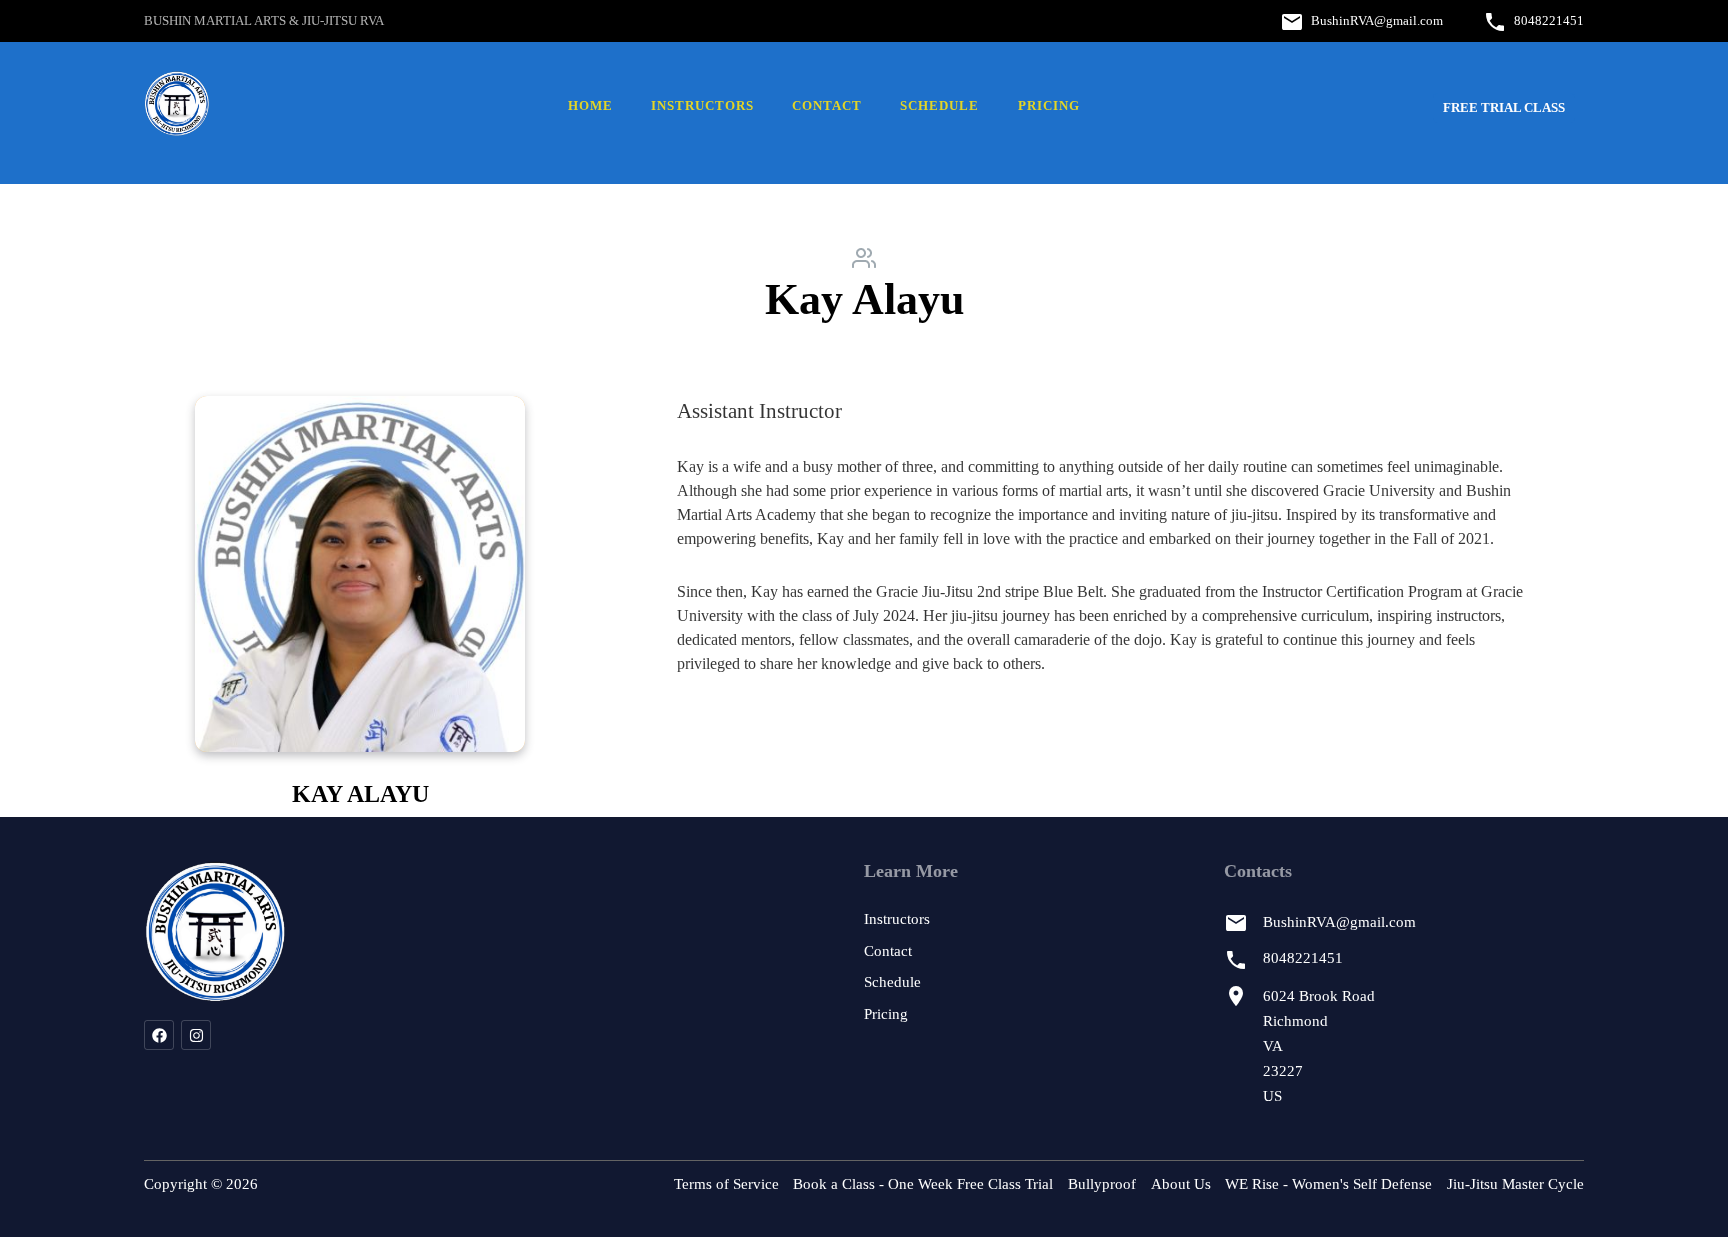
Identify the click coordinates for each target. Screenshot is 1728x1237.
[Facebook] (159, 1035)
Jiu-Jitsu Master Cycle (1515, 1184)
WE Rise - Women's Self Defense (1328, 1184)
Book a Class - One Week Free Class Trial (923, 1184)
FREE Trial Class (1504, 108)
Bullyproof (1102, 1184)
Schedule (939, 106)
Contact (827, 106)
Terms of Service (726, 1184)
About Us (1181, 1184)
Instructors (702, 106)
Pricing (1049, 106)
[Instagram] (196, 1035)
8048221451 (1549, 20)
